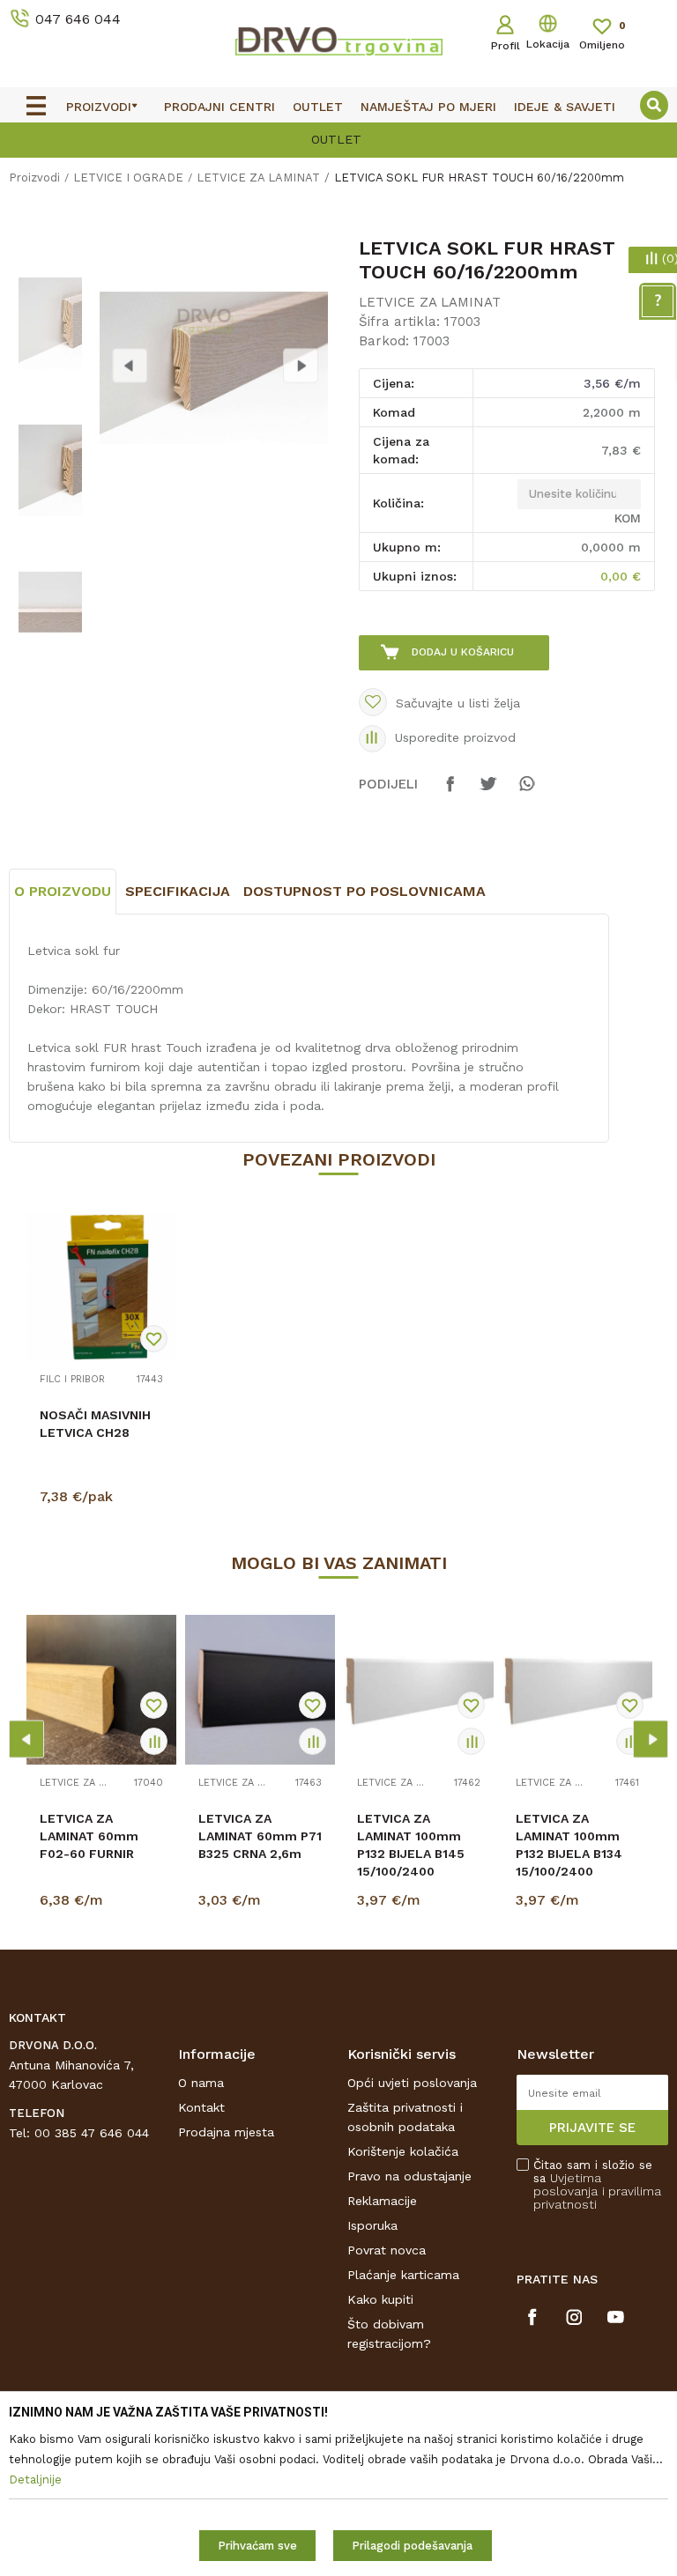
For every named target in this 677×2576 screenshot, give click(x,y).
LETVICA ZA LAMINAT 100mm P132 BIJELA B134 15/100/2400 (569, 1845)
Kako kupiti (380, 2299)
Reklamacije (382, 2201)
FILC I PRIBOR (72, 1380)
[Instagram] (574, 2317)
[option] (50, 323)
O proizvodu (63, 891)
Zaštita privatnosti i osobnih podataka (405, 2117)
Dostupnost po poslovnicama (365, 891)
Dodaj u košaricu (463, 652)
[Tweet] (488, 792)
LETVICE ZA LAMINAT (258, 178)
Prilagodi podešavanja (412, 2546)
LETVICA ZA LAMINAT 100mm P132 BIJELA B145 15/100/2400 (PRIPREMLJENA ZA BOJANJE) (417, 1862)
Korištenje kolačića (403, 2151)
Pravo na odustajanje (409, 2176)
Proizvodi (34, 178)
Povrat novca (387, 2250)
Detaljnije (104, 1500)
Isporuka (372, 2225)
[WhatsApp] (526, 792)
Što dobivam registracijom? (389, 2334)
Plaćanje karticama (403, 2275)
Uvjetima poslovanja (567, 2184)
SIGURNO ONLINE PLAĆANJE (586, 139)
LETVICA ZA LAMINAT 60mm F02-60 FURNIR (89, 1836)
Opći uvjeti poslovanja (412, 2083)
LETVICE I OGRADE (128, 178)
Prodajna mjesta (226, 2132)
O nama (201, 2083)
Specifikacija (178, 891)
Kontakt (201, 2107)
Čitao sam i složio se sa (597, 2185)
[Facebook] (450, 792)
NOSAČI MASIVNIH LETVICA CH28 (95, 1424)
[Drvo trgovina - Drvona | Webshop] (338, 41)
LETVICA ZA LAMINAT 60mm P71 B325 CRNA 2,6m (260, 1836)
